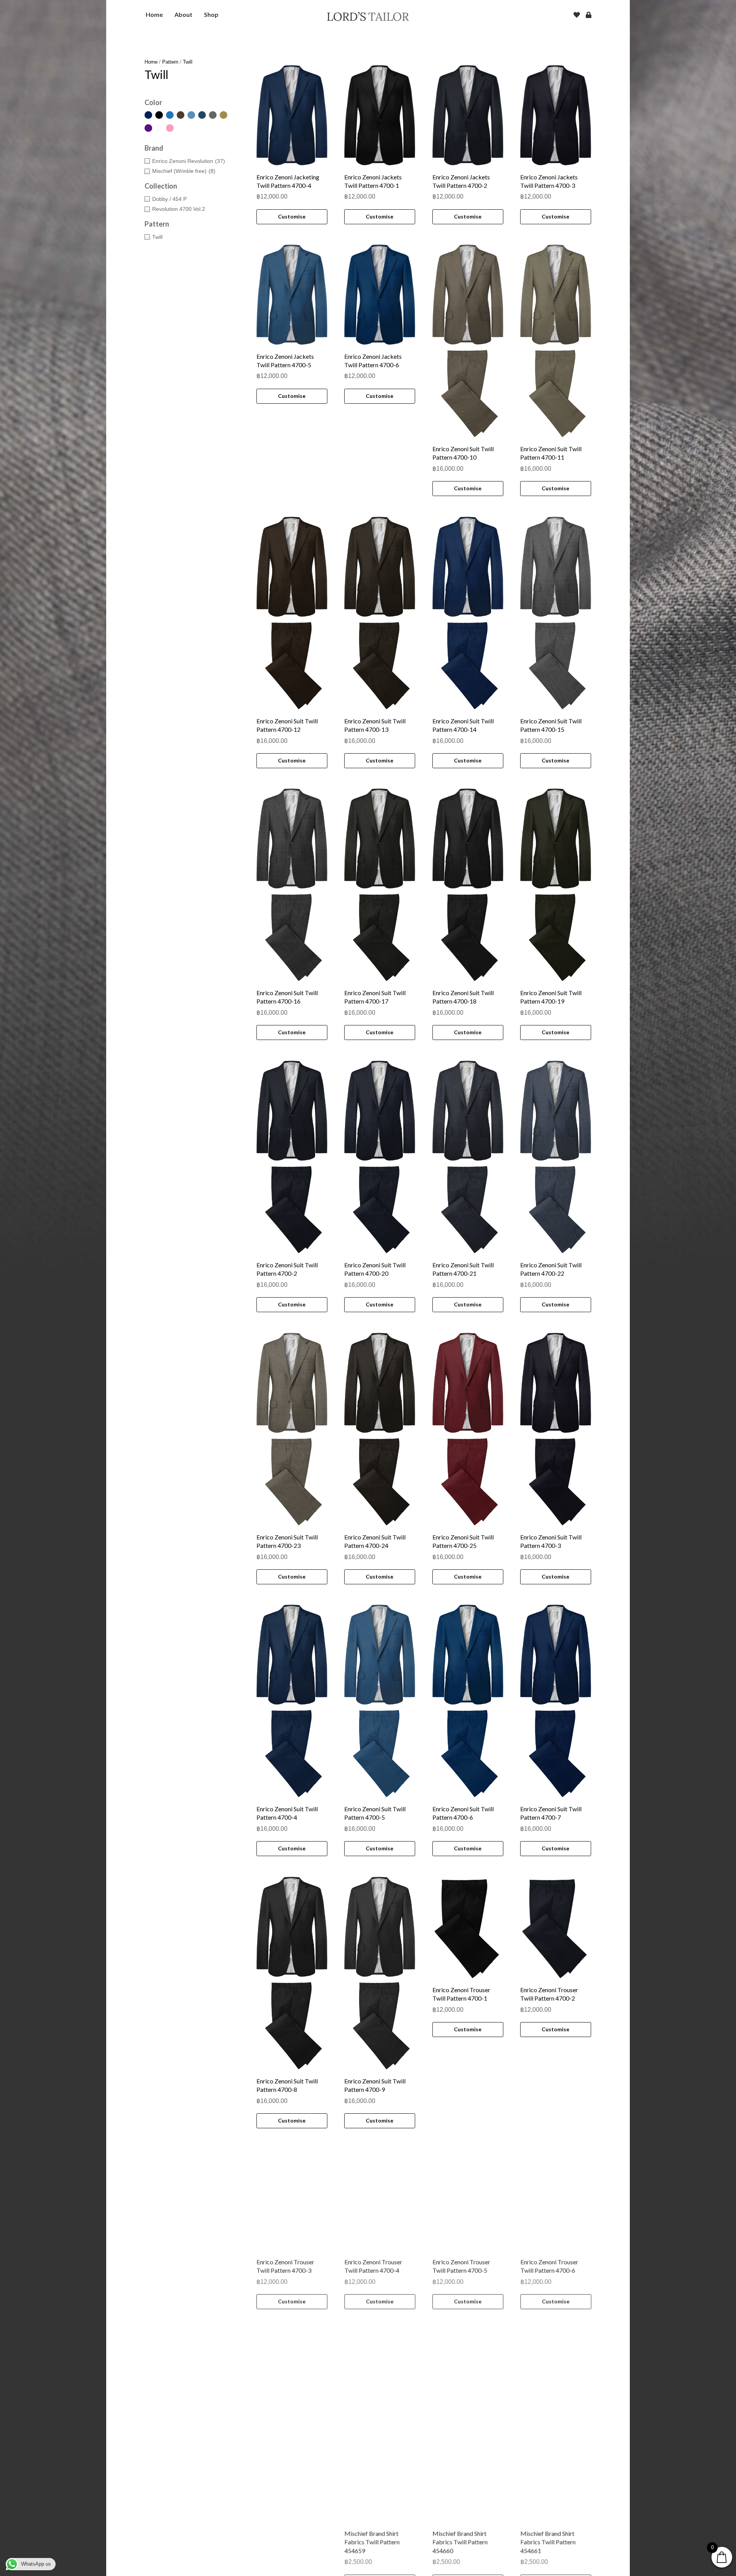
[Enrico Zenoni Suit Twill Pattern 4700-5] (380, 1701)
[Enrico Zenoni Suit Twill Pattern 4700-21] (468, 1157)
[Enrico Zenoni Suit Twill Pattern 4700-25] (468, 1429)
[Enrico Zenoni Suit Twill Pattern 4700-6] (468, 1701)
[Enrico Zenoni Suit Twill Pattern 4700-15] (556, 613)
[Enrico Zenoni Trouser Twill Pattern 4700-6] (556, 2199)
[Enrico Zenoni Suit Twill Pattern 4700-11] (556, 341)
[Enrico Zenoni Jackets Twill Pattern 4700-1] (380, 115)
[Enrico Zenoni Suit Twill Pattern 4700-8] (292, 1973)
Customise (292, 216)
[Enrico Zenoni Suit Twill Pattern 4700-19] (556, 885)
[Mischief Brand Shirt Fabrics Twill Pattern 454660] (468, 2479)
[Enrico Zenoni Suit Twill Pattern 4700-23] (292, 1429)
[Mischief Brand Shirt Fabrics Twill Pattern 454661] (556, 2479)
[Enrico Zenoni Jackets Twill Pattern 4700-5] (292, 295)
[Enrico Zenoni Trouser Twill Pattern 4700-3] (292, 2199)
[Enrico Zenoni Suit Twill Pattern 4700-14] (468, 613)
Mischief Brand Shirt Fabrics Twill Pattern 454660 (460, 2558)
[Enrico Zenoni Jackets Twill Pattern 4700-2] (468, 115)
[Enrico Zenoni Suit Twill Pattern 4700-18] (468, 885)
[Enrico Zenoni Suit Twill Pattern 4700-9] (380, 1973)
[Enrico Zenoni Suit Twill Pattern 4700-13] (380, 613)
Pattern (170, 62)
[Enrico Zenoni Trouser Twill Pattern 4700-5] (468, 2199)
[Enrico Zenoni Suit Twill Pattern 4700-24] (380, 1429)
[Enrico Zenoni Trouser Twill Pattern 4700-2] (556, 1927)
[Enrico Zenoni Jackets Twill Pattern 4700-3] (556, 115)
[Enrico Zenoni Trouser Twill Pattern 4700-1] (468, 1927)
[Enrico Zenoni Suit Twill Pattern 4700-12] (292, 613)
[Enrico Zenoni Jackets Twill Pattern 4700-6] (380, 295)
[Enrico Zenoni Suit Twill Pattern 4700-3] (556, 1429)
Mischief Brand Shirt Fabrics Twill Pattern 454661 (548, 2558)
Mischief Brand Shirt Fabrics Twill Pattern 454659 (372, 2558)
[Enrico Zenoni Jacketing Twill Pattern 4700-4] (292, 115)
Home (151, 62)
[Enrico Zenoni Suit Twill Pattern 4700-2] (292, 1157)
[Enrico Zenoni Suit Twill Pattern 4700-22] (556, 1157)
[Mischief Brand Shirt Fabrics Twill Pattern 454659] (380, 2479)
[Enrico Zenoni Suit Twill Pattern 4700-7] (556, 1701)
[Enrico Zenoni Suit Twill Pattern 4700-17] (380, 885)
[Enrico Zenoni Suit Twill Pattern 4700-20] (380, 1157)
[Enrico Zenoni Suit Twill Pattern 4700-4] (292, 1701)
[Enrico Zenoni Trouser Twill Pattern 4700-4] (380, 2199)
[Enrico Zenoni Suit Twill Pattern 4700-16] (292, 885)
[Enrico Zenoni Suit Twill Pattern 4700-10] (468, 341)
